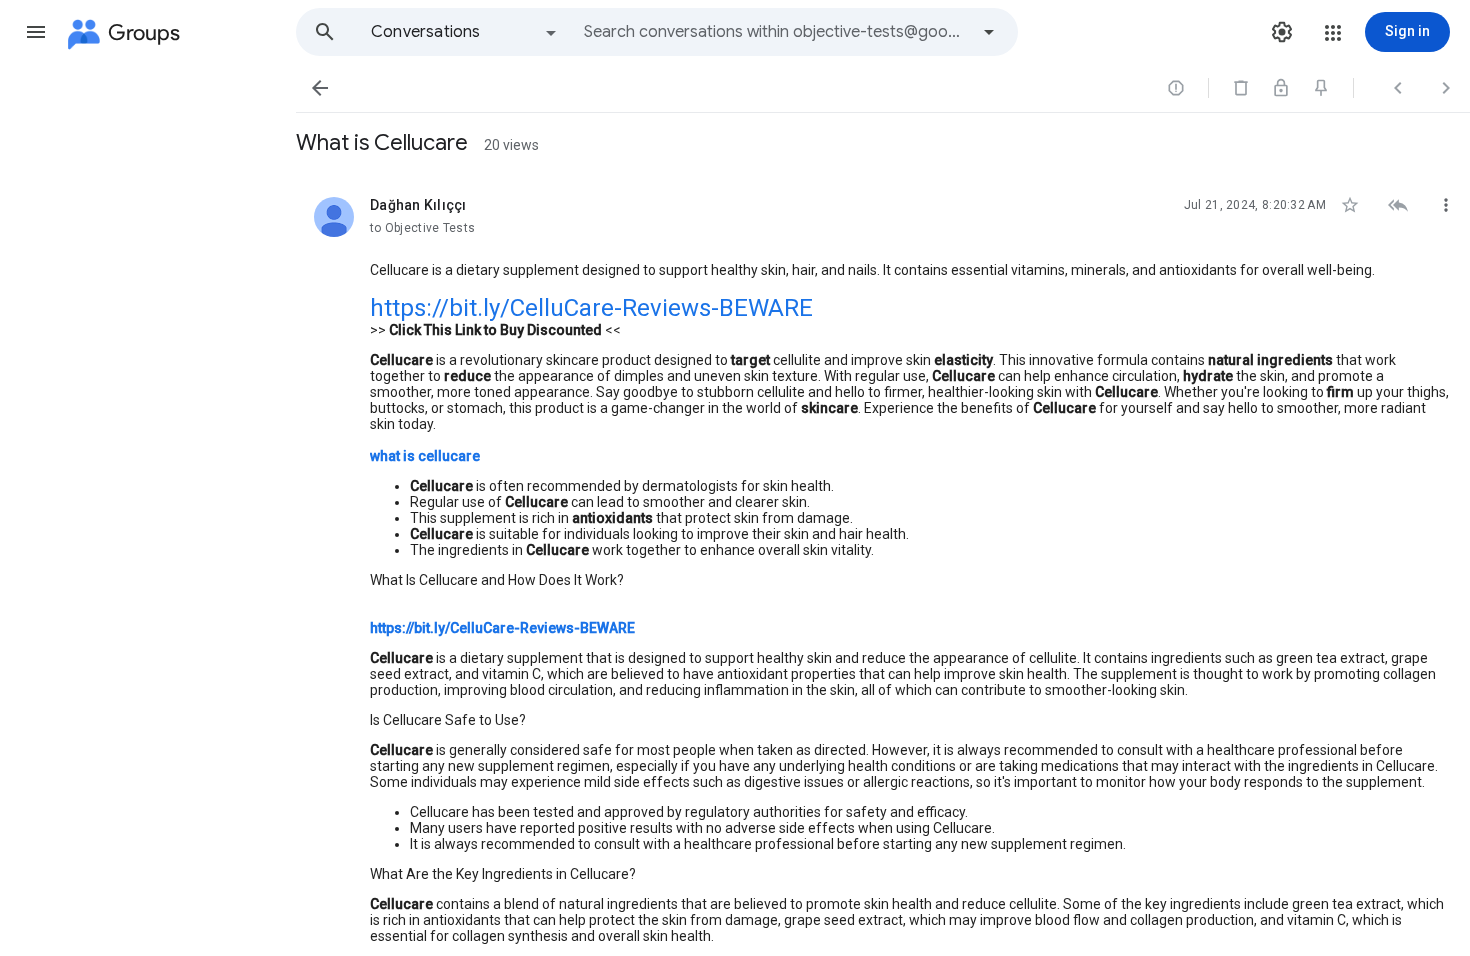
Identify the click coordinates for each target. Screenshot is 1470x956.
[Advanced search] (989, 32)
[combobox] (776, 32)
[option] (465, 32)
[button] (36, 32)
